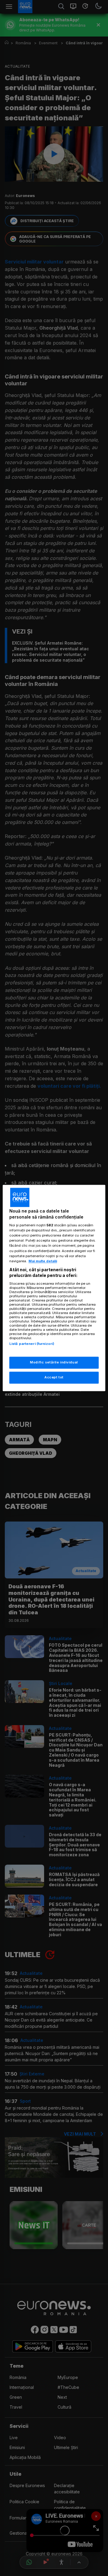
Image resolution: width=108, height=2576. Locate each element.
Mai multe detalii (43, 1261)
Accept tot (54, 1378)
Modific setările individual (54, 1363)
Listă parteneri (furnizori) (32, 1344)
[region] (54, 1288)
